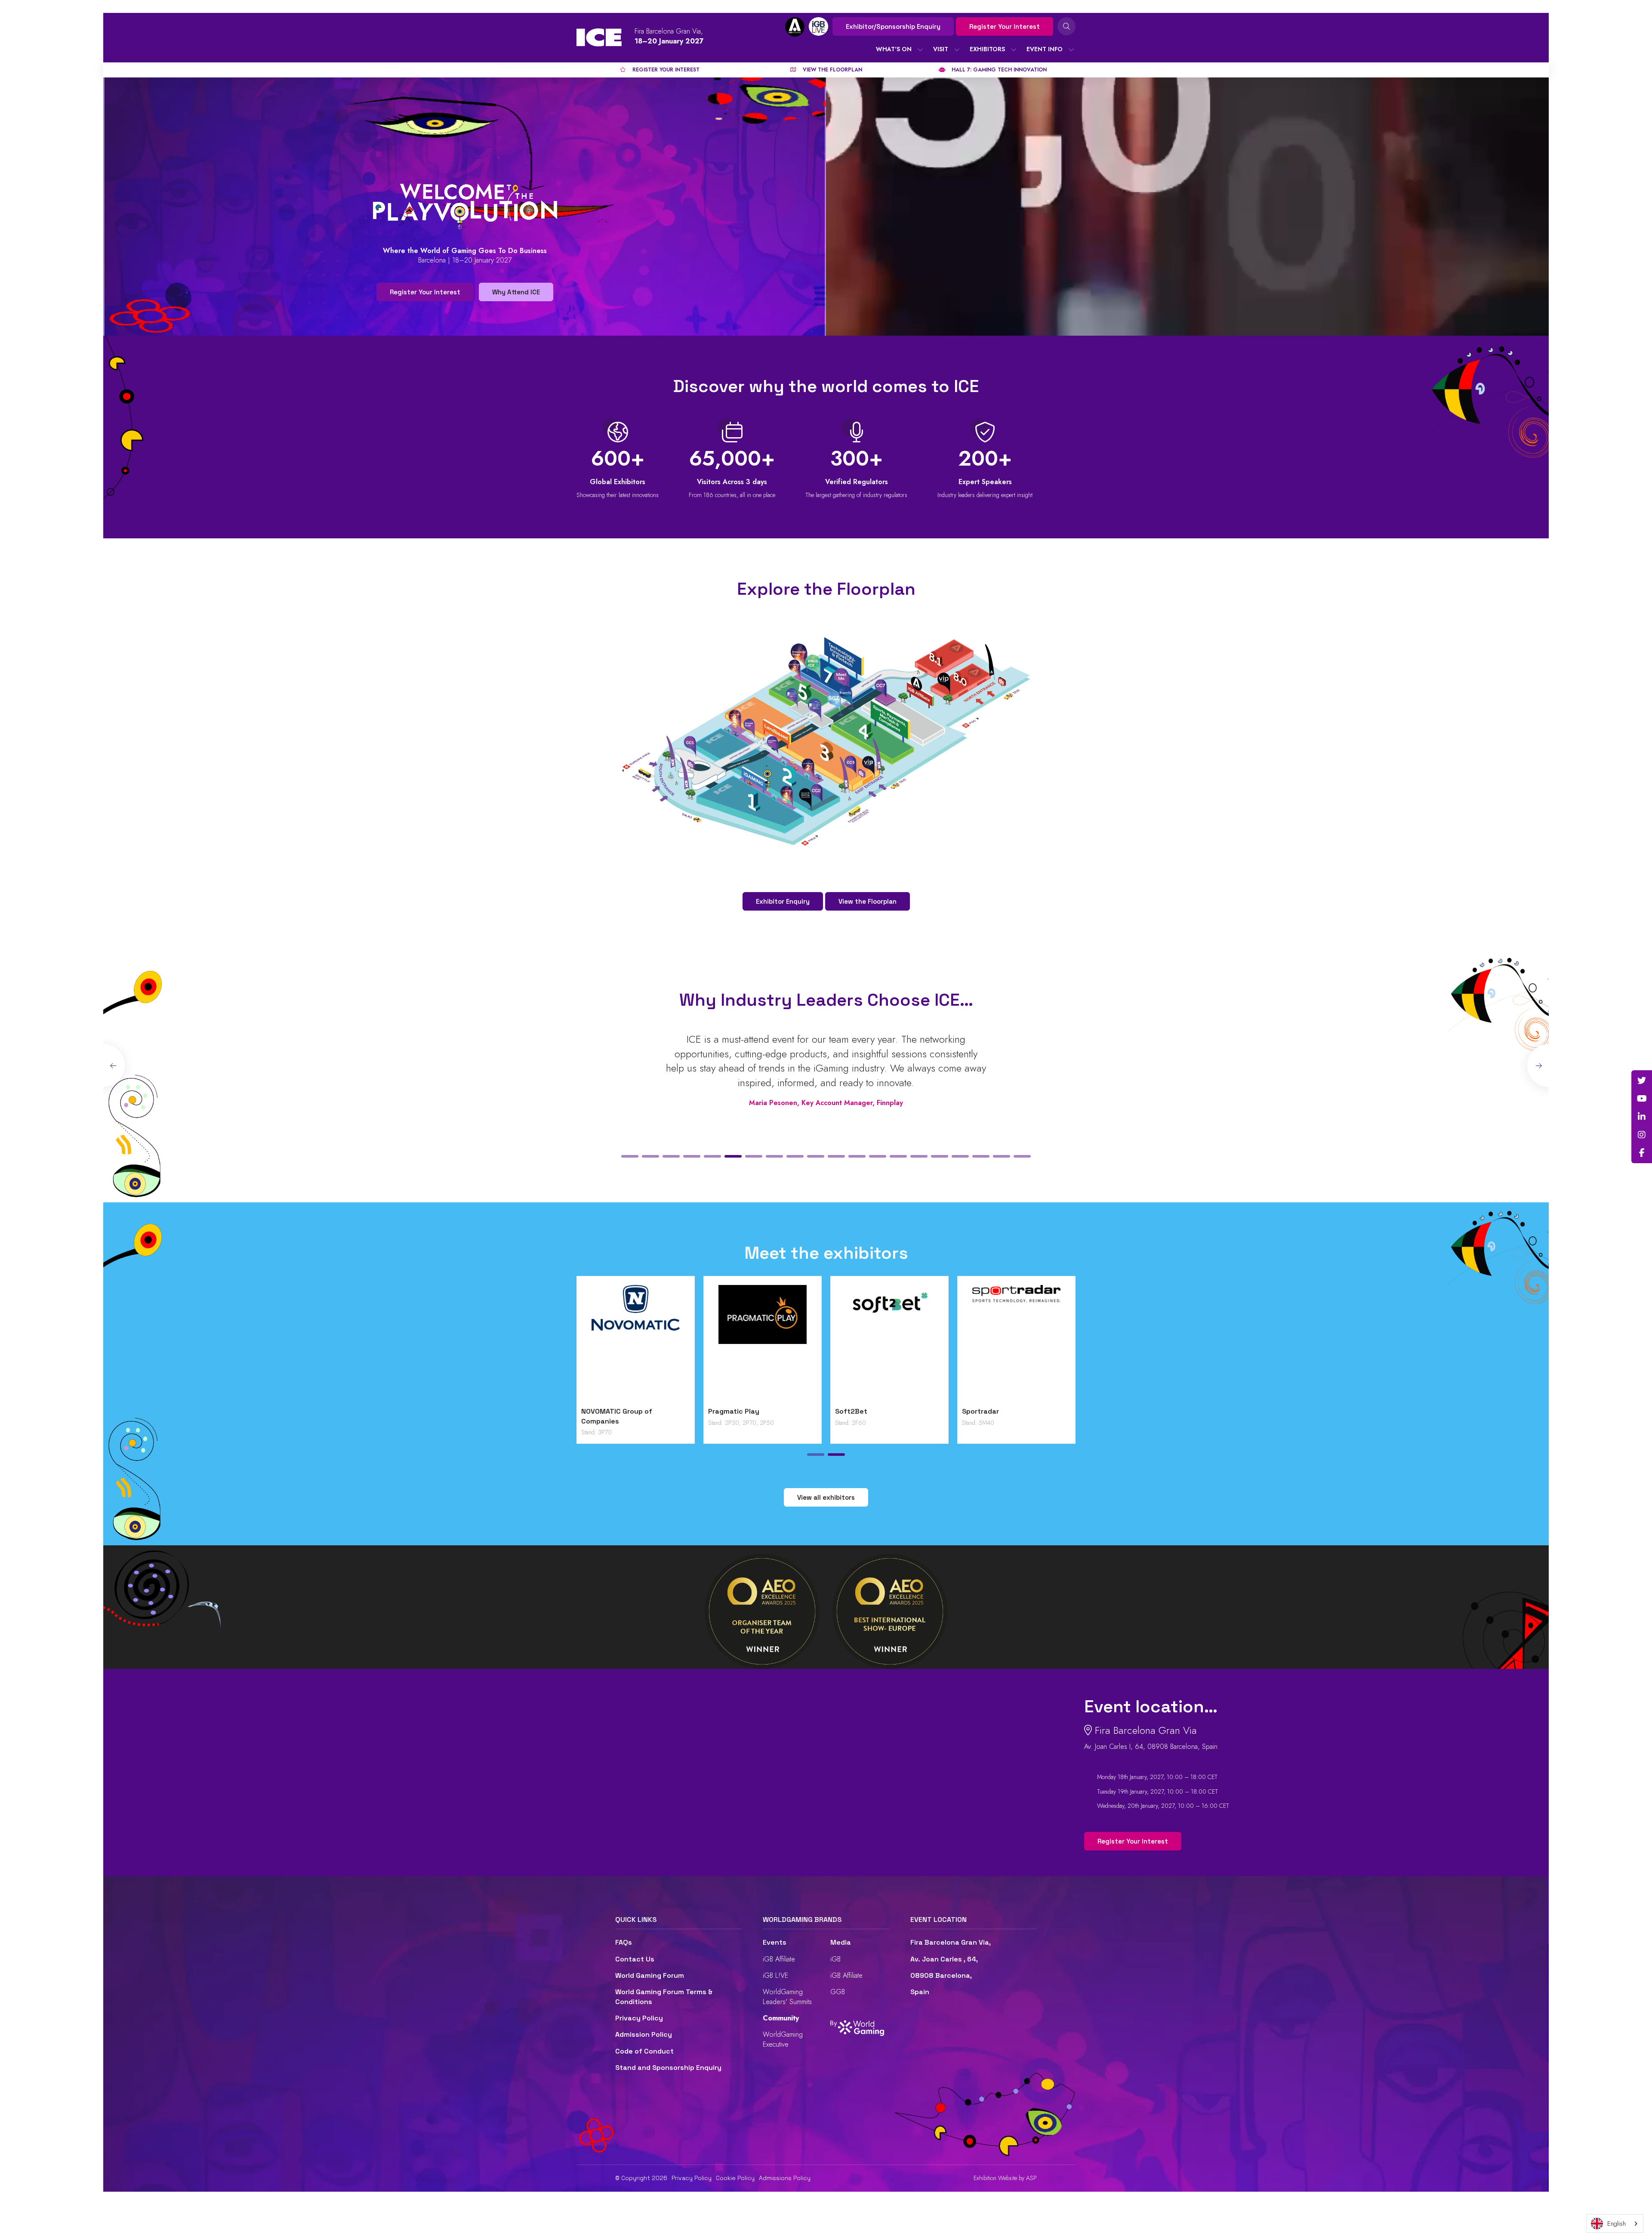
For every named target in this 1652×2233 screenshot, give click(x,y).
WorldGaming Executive (783, 2039)
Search (1066, 26)
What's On (894, 49)
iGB (835, 1959)
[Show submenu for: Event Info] (1071, 49)
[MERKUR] (1016, 1344)
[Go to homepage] (599, 37)
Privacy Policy (639, 2018)
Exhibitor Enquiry (783, 901)
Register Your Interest (1005, 26)
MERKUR (976, 1411)
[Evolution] (763, 1344)
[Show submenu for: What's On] (920, 49)
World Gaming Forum (650, 1975)
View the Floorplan (868, 901)
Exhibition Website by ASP (1005, 2178)
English (1617, 2224)
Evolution (724, 1411)
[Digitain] (636, 1344)
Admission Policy (644, 2034)
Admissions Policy (785, 2178)
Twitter (1642, 1081)
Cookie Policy (735, 2178)
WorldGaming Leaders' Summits (787, 1997)
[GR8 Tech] (889, 1344)
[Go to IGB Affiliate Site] (795, 27)
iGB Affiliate (779, 1959)
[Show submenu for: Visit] (957, 49)
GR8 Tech (851, 1411)
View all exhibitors (826, 1497)
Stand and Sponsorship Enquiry (668, 2068)
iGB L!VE (775, 1975)
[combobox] (1615, 2224)
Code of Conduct (644, 2051)
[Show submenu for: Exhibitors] (1014, 49)
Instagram (1642, 1135)
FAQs (624, 1942)
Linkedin (1642, 1117)
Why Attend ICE (516, 292)
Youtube (1642, 1099)
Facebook (1642, 1153)
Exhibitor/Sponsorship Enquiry (893, 26)
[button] (630, 1156)
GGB (838, 1992)
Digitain (594, 1411)
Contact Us (635, 1959)
